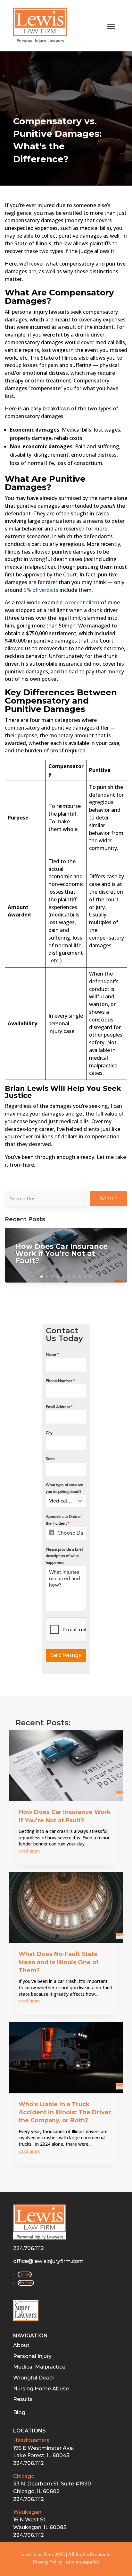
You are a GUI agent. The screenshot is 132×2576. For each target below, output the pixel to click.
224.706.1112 (29, 2248)
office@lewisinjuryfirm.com (48, 2261)
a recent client (82, 602)
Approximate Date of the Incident (64, 1520)
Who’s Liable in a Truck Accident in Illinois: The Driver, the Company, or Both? (66, 2112)
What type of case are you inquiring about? (65, 1488)
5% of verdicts (41, 590)
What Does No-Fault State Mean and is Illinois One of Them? (59, 1962)
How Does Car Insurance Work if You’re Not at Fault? (62, 1253)
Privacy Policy (48, 2562)
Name (52, 1355)
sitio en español (82, 2562)
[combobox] (66, 1501)
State (50, 1459)
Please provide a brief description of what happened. (64, 1556)
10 (91, 1277)
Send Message (66, 1655)
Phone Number (60, 1381)
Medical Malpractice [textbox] (61, 1501)
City (49, 1433)
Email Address (59, 1407)
